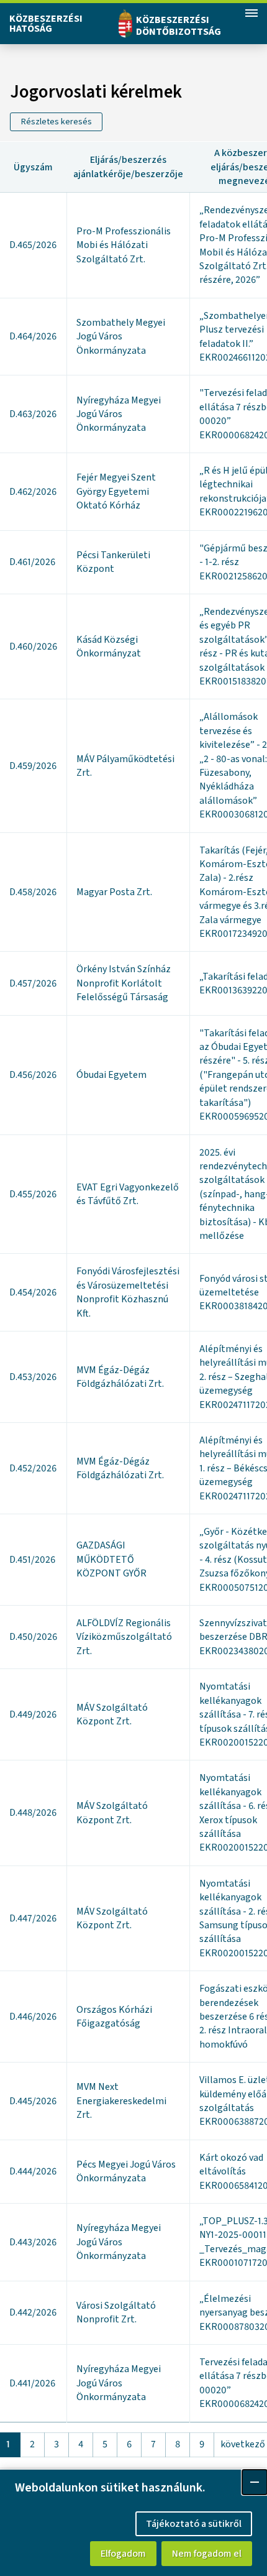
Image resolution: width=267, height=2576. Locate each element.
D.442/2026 (33, 2312)
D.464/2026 (33, 336)
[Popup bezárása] (255, 2482)
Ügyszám (33, 167)
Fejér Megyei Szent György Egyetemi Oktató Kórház (116, 491)
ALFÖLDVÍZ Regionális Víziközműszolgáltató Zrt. (124, 1637)
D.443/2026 (33, 2242)
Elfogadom (123, 2554)
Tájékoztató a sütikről (194, 2524)
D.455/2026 (33, 1194)
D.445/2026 (33, 2101)
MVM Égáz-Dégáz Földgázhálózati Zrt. (120, 1377)
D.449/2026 (33, 1714)
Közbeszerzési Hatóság (46, 24)
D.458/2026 (33, 892)
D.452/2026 (33, 1468)
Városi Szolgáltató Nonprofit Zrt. (116, 2312)
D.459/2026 (33, 766)
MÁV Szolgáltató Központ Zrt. (112, 1714)
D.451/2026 (32, 1560)
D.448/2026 (33, 1813)
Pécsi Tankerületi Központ (113, 562)
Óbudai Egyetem (111, 1075)
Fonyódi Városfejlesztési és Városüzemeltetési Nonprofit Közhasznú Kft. (128, 1292)
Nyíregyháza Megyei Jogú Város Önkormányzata (119, 414)
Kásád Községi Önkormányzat (109, 646)
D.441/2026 (32, 2383)
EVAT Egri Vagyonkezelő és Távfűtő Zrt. (128, 1194)
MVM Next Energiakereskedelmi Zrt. (121, 2101)
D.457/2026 (33, 983)
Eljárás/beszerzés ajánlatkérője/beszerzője (128, 167)
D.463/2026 (33, 414)
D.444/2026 (33, 2171)
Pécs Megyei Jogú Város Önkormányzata (126, 2171)
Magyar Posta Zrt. (114, 892)
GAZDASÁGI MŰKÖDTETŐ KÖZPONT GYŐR (111, 1559)
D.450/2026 (33, 1637)
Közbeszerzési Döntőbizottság (179, 26)
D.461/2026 (32, 562)
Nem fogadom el (207, 2554)
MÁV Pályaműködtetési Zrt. (125, 766)
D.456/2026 (33, 1075)
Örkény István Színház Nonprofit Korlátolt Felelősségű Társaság (124, 983)
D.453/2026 (33, 1377)
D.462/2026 (33, 492)
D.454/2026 (33, 1292)
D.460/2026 (33, 646)
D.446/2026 (33, 2017)
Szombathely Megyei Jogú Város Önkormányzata (121, 337)
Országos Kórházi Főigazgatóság (114, 2017)
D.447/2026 (33, 1918)
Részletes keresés (57, 122)
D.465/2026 (33, 245)
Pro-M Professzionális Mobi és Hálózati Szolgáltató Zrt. (124, 245)
